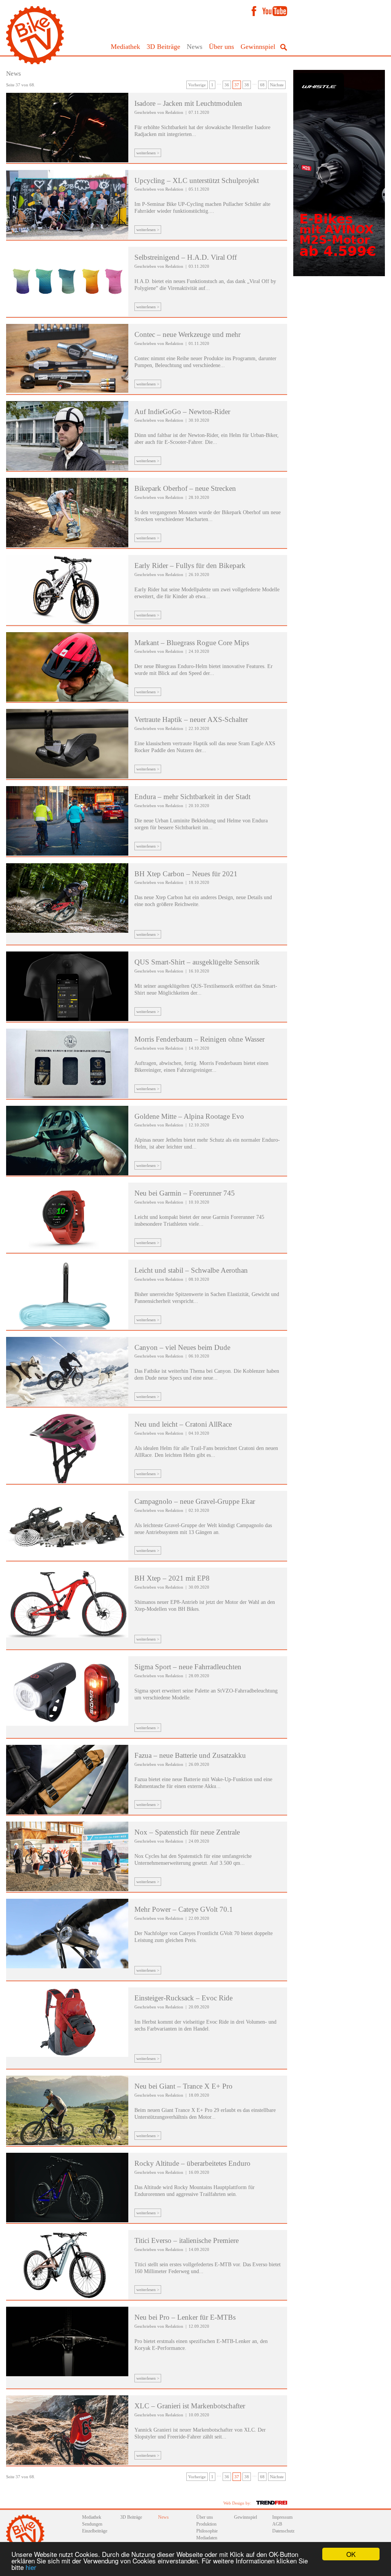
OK (351, 2554)
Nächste (277, 85)
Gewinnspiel (258, 47)
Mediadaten (207, 2538)
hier (31, 2567)
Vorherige (197, 85)
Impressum (282, 2517)
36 (227, 85)
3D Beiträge (163, 47)
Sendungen (92, 2524)
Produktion (206, 2524)
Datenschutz (283, 2531)
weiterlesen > (148, 153)
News (195, 47)
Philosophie (207, 2531)
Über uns (221, 47)
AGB (277, 2524)
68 (262, 85)
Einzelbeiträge (95, 2531)
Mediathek (125, 47)
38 (247, 85)
